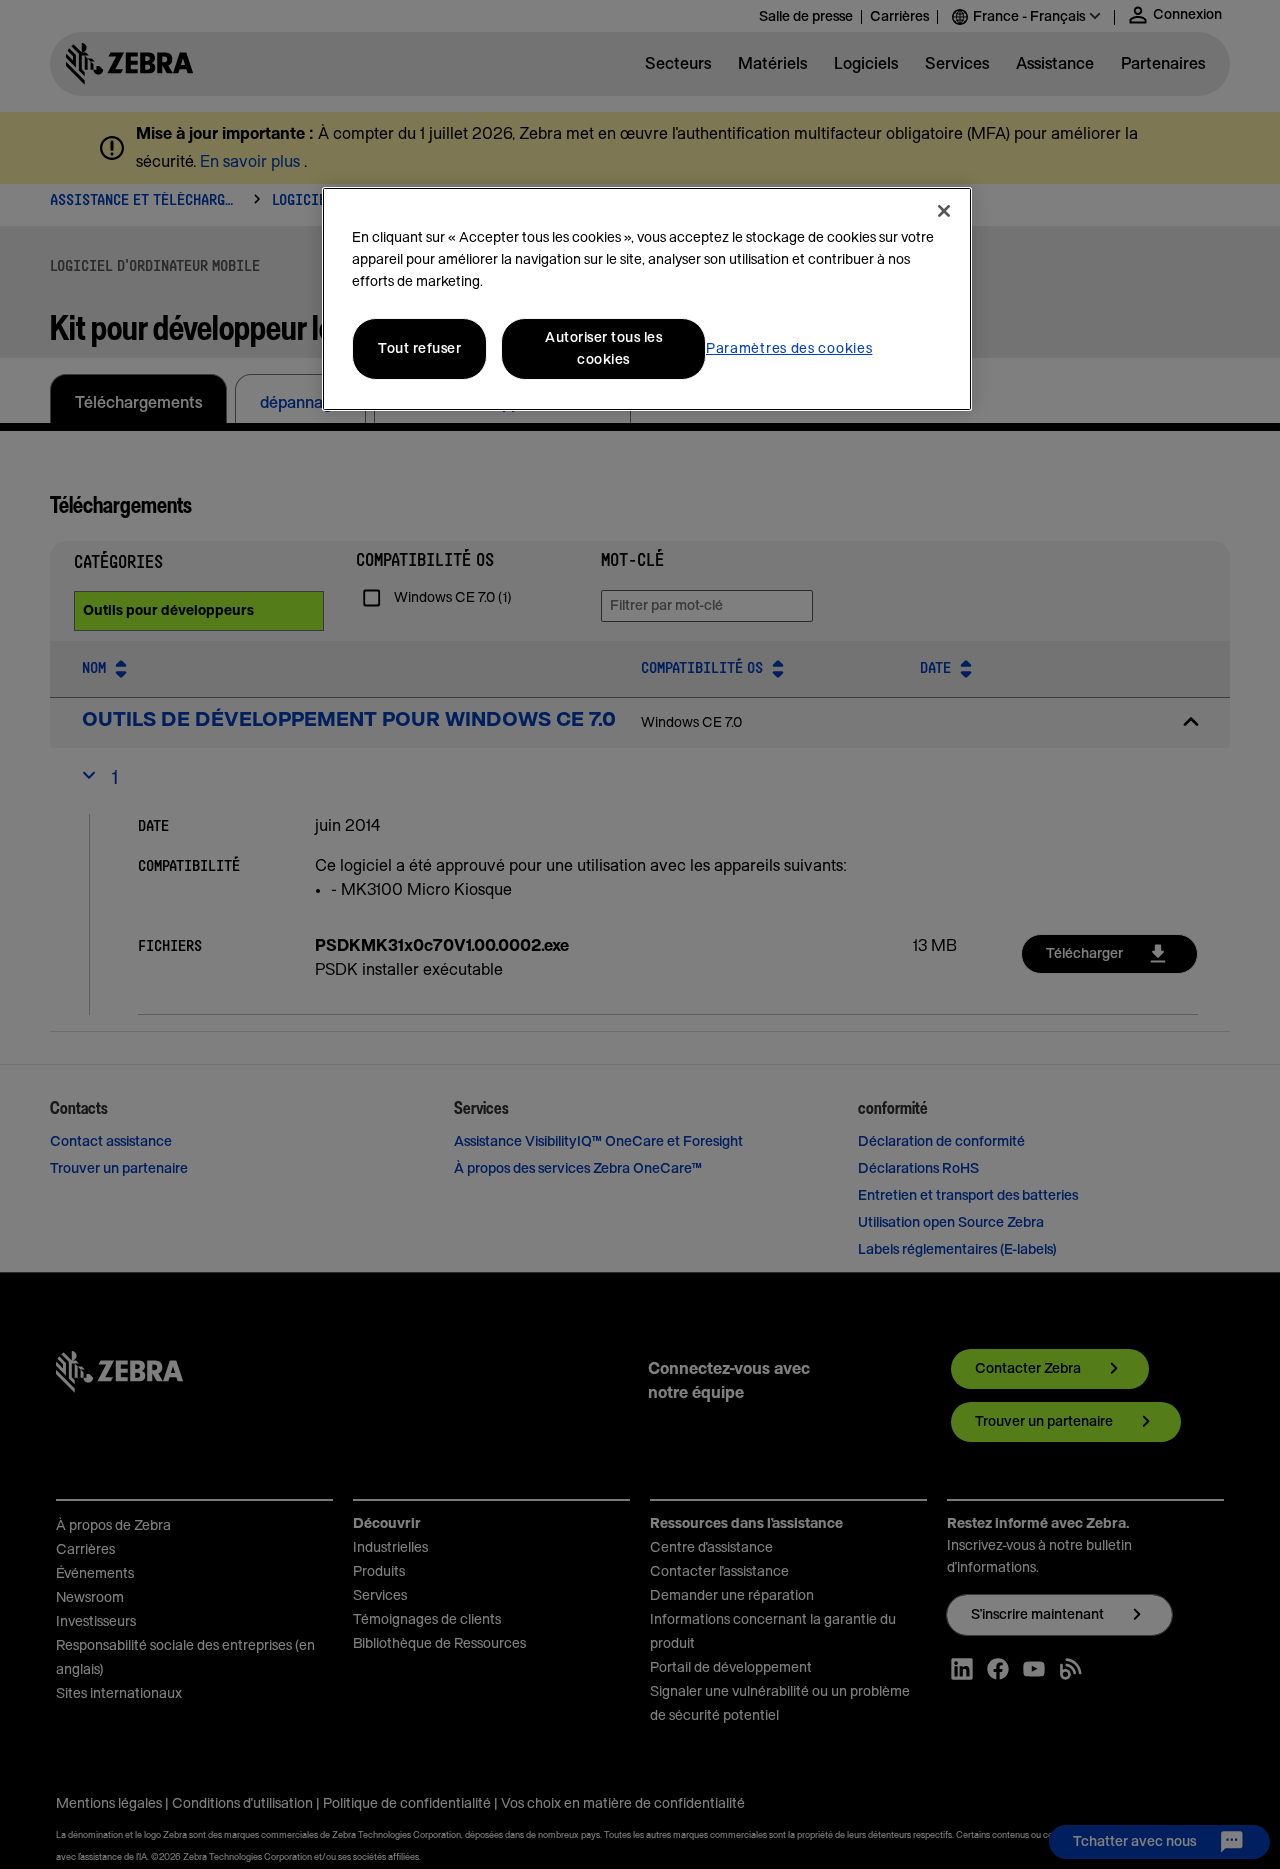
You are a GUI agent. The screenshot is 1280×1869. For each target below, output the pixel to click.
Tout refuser (419, 349)
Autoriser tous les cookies (603, 349)
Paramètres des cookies (789, 349)
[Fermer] (944, 211)
